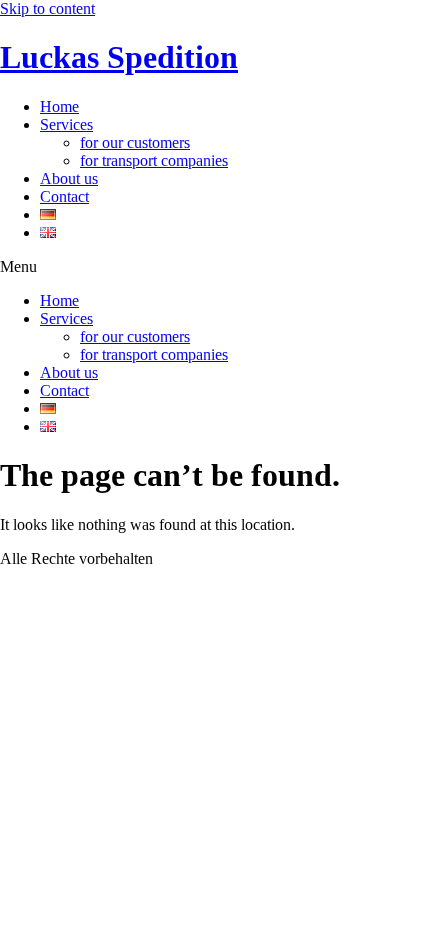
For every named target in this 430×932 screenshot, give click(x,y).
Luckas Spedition (119, 57)
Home (59, 106)
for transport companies (154, 160)
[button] (215, 267)
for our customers (135, 142)
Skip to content (47, 8)
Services (66, 124)
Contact (64, 196)
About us (69, 178)
